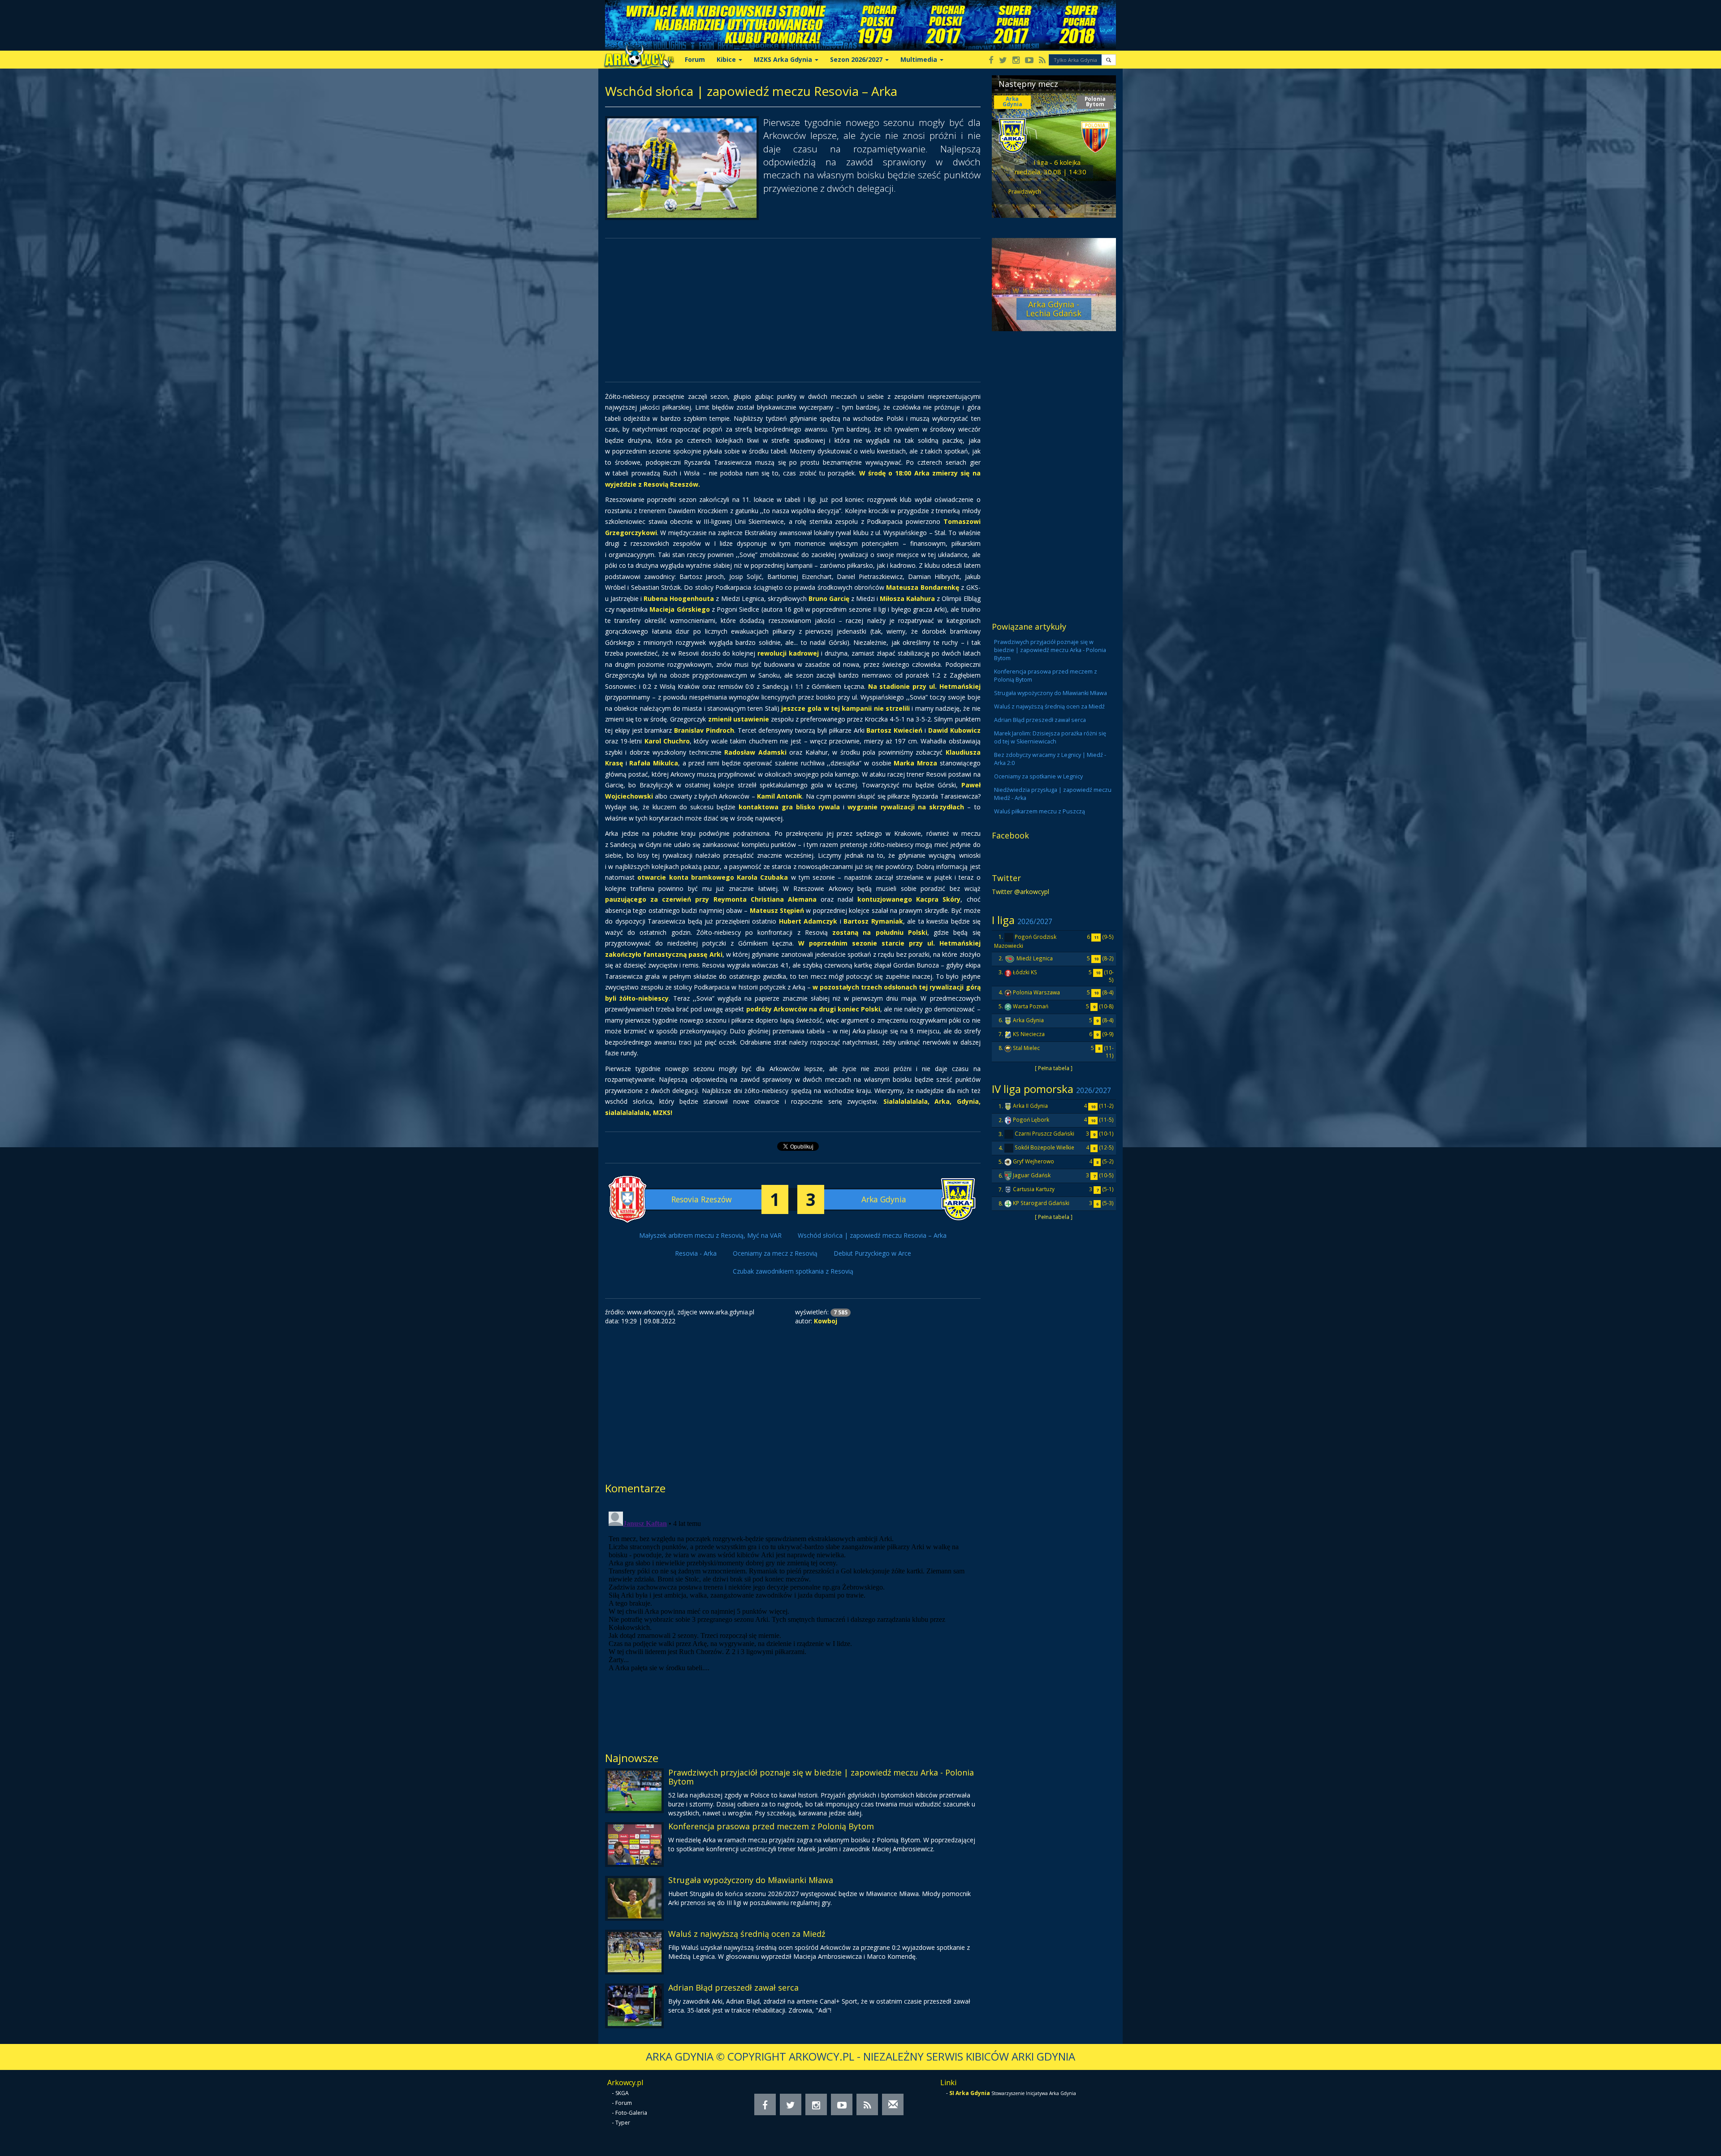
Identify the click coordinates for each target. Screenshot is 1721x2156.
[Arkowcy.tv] (1029, 61)
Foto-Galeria (631, 2113)
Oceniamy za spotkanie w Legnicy (1038, 776)
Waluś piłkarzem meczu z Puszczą (1040, 811)
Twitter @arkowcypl (1020, 892)
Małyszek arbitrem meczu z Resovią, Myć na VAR (710, 1235)
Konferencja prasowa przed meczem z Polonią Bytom (771, 1826)
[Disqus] (793, 1620)
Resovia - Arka (696, 1253)
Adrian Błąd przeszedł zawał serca (733, 1987)
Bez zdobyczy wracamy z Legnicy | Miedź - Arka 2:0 (1050, 759)
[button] (1109, 60)
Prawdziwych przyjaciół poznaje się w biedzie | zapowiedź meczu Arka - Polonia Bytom (821, 1777)
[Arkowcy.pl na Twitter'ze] (1003, 61)
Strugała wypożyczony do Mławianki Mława (751, 1880)
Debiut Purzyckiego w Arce (872, 1253)
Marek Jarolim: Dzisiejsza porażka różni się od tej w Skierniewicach (1050, 737)
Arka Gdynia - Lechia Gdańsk (1054, 309)
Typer (623, 2123)
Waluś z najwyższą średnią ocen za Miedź (747, 1934)
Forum (695, 59)
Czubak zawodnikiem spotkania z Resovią (793, 1271)
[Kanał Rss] (1042, 61)
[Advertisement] (793, 310)
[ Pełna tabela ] (1054, 1068)
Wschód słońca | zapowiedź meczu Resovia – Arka (872, 1235)
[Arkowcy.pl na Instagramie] (1016, 61)
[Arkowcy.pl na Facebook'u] (991, 61)
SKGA (622, 2093)
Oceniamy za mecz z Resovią (775, 1253)
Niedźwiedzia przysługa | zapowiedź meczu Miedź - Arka (1053, 794)
